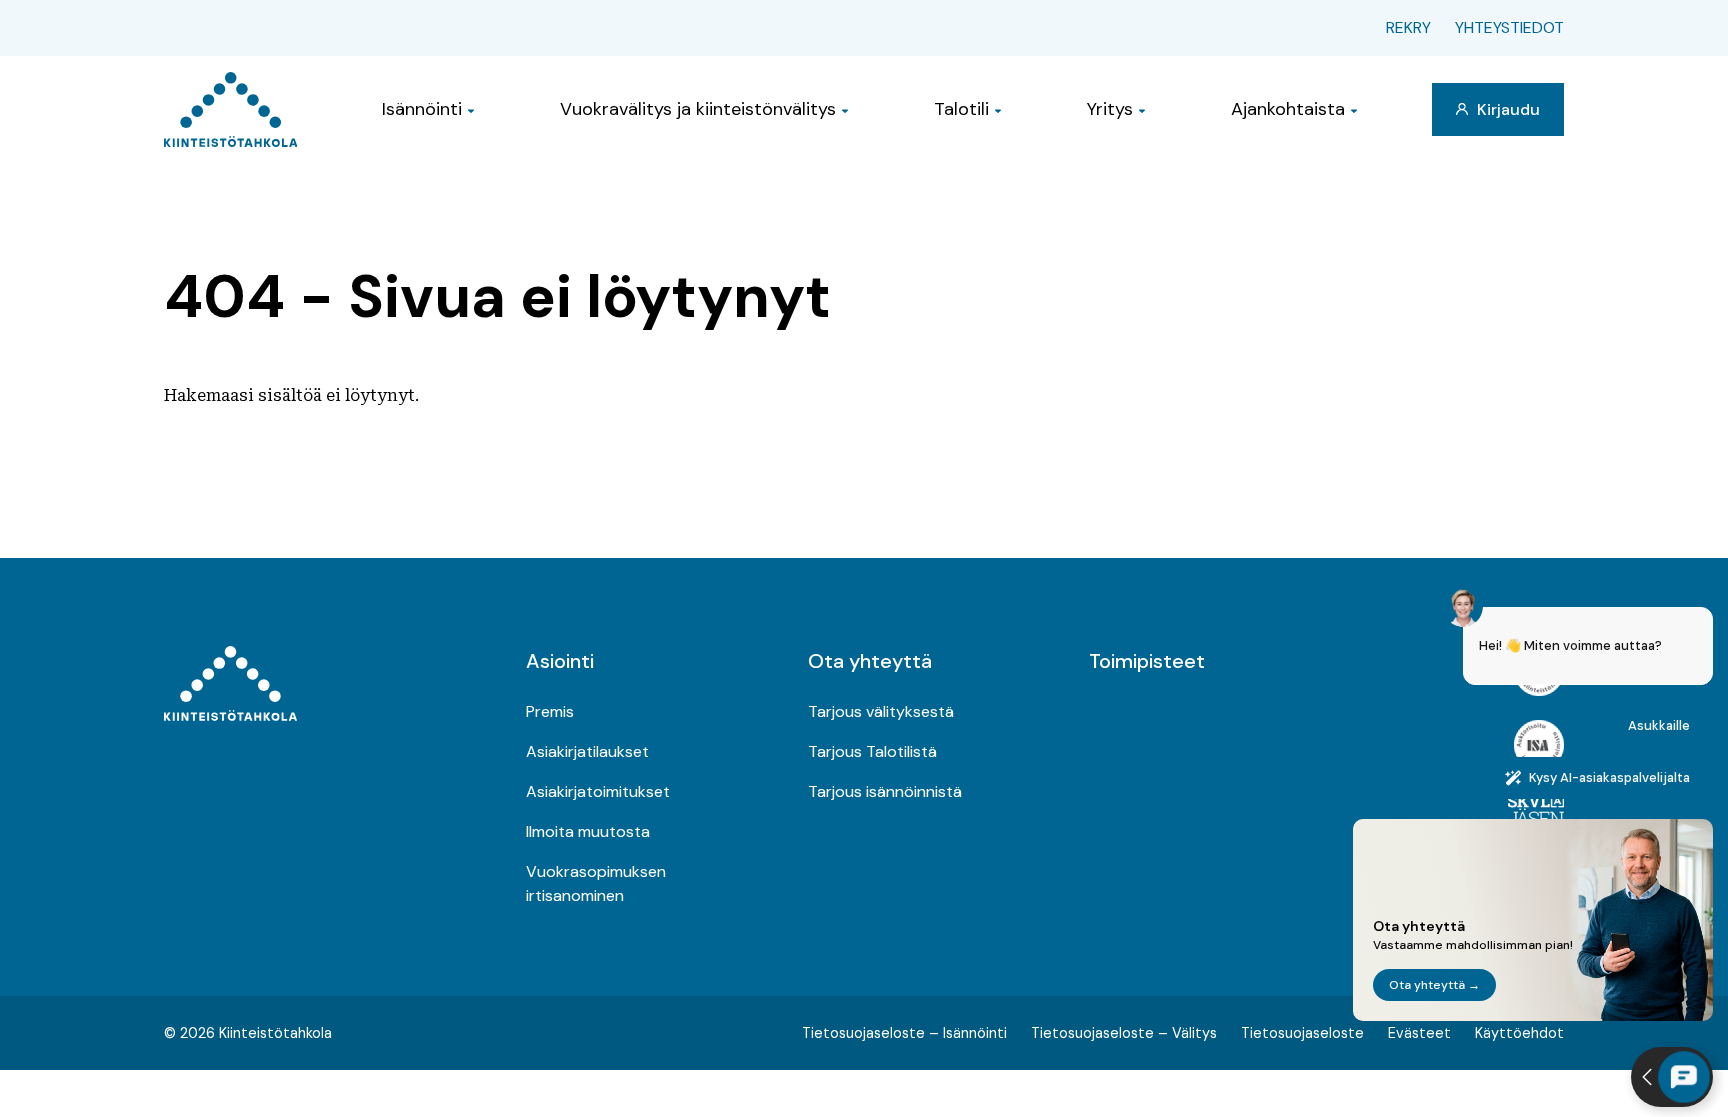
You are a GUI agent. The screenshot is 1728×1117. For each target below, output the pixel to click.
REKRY (1408, 27)
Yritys (1110, 109)
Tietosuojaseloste (1302, 1033)
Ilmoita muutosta (588, 831)
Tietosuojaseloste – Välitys (1124, 1033)
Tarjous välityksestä (881, 711)
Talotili (961, 109)
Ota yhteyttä (870, 661)
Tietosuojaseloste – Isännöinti (904, 1033)
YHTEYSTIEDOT (1509, 27)
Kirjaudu (1506, 109)
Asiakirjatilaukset (587, 751)
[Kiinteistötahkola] (230, 109)
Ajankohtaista (1288, 109)
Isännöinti (422, 109)
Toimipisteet (1147, 661)
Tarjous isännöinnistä (885, 791)
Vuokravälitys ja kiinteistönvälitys (698, 109)
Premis (550, 711)
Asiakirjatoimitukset (598, 791)
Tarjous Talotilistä (872, 751)
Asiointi (560, 661)
